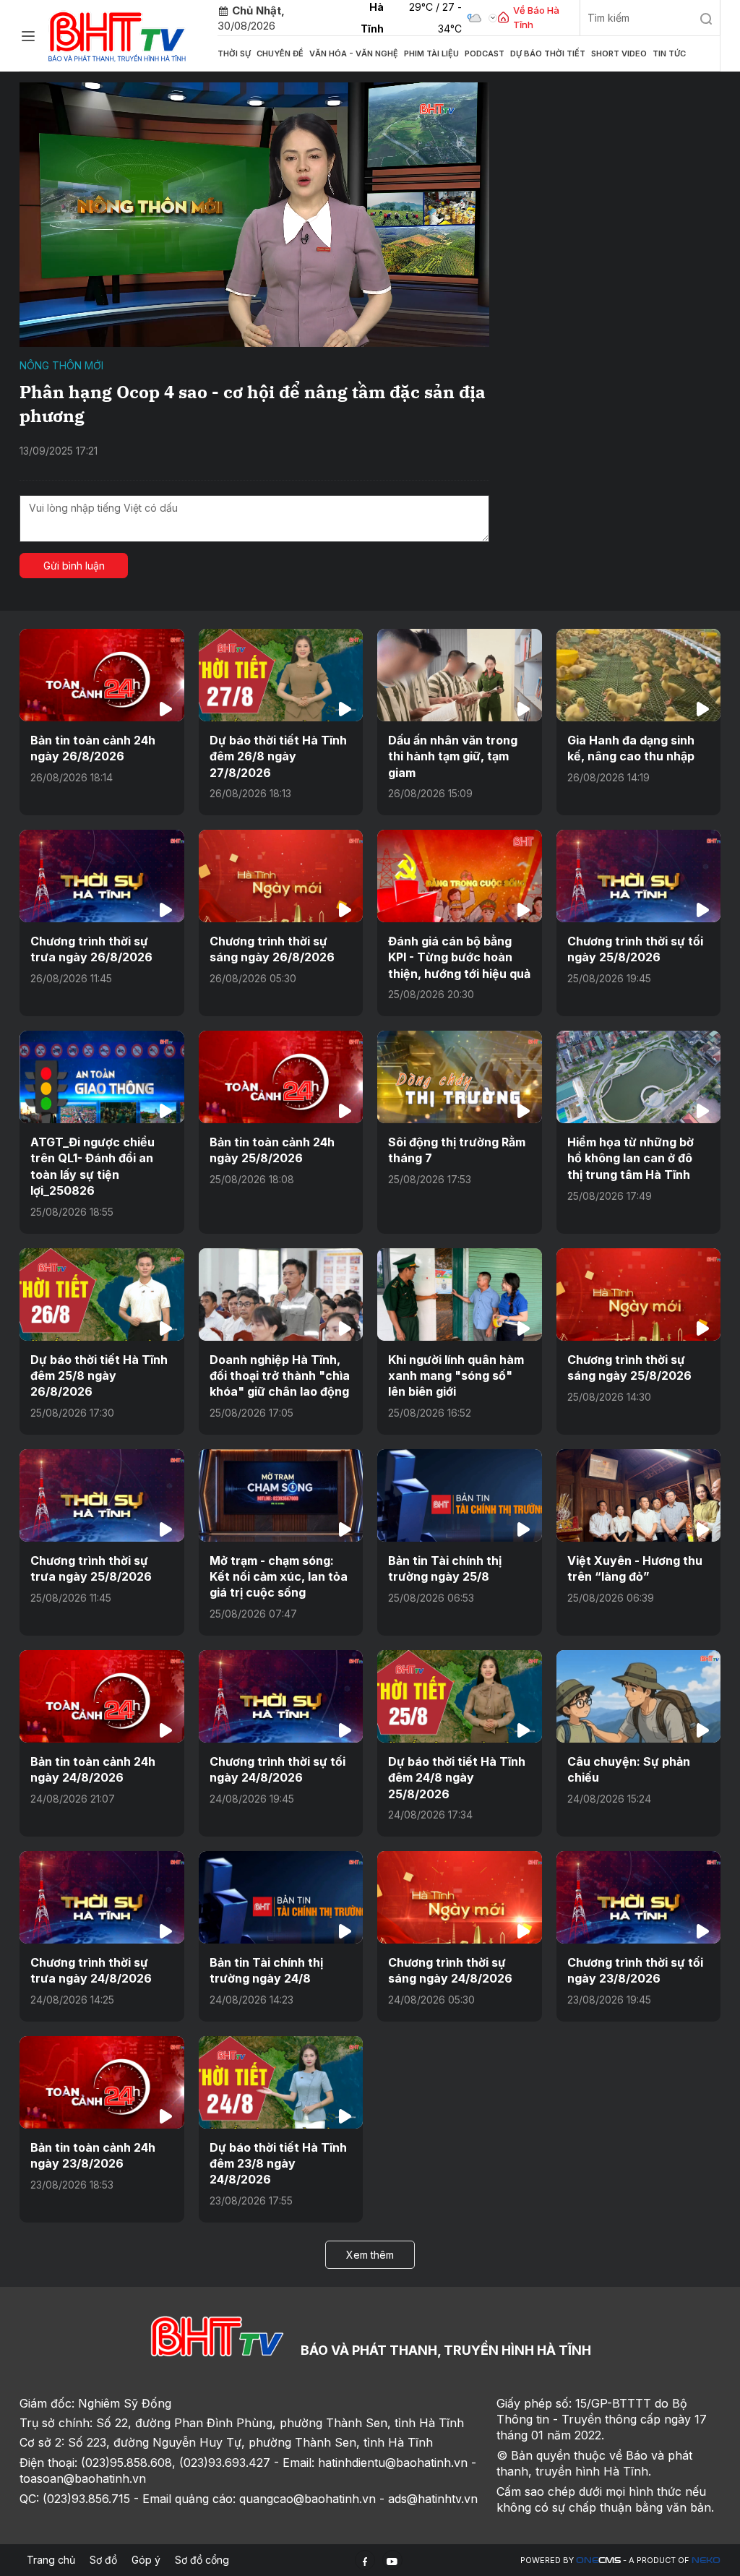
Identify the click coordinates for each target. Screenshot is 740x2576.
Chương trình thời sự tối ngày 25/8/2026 (635, 949)
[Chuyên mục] (28, 36)
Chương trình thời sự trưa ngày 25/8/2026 (91, 1568)
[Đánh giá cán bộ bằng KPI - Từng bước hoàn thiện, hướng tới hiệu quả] (460, 876)
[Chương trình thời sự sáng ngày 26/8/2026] (281, 876)
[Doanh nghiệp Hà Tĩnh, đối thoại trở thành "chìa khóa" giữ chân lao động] (281, 1295)
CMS (598, 2560)
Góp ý (146, 2560)
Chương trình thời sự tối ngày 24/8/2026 (277, 1769)
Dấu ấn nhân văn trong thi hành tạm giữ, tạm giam (453, 756)
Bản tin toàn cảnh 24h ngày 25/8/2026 (272, 1150)
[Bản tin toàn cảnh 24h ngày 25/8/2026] (281, 1077)
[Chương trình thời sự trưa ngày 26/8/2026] (102, 876)
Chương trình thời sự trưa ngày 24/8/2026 (91, 1970)
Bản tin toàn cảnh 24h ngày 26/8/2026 (93, 748)
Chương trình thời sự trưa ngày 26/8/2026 (91, 949)
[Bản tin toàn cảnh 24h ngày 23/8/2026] (102, 2082)
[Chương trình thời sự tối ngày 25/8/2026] (639, 876)
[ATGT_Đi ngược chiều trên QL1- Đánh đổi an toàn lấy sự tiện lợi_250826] (102, 1077)
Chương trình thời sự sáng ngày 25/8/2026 (629, 1368)
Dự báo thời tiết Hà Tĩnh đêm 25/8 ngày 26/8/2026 (99, 1376)
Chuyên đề (280, 53)
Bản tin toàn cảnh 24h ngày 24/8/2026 (93, 1769)
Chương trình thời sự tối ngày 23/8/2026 (635, 1970)
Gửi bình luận (74, 566)
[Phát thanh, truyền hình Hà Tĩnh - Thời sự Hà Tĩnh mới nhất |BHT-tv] (117, 34)
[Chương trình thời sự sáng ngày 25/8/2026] (639, 1295)
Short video (619, 53)
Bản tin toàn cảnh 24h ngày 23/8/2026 (93, 2155)
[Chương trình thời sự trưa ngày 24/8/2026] (102, 1897)
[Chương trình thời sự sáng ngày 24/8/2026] (460, 1897)
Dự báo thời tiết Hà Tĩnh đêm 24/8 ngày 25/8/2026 (457, 1778)
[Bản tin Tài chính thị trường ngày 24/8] (281, 1897)
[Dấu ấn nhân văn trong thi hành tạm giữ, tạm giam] (460, 675)
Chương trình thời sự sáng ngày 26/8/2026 (272, 949)
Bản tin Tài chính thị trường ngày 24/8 (266, 1970)
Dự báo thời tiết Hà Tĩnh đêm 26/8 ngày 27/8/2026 (278, 756)
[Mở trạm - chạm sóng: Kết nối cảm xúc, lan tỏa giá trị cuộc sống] (281, 1495)
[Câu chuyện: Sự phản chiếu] (639, 1696)
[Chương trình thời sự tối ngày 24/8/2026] (281, 1696)
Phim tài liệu (431, 53)
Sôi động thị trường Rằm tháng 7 (457, 1150)
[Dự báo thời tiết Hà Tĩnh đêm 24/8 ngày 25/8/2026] (460, 1696)
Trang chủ (51, 2560)
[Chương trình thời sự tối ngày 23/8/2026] (639, 1897)
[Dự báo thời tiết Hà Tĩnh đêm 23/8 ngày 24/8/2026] (281, 2082)
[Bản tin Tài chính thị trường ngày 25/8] (460, 1495)
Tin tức (669, 53)
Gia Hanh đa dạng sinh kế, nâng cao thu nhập (631, 748)
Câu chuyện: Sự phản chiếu (629, 1769)
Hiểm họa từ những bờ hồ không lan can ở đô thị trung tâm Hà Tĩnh (631, 1158)
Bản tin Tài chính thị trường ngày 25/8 (445, 1568)
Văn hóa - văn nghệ (354, 53)
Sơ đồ (103, 2560)
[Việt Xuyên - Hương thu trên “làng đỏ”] (639, 1495)
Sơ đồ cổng (202, 2560)
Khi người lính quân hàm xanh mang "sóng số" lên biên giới (456, 1376)
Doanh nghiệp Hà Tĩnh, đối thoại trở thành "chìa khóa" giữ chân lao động (280, 1376)
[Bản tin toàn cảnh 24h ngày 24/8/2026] (102, 1696)
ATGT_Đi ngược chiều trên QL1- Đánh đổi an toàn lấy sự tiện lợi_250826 (92, 1166)
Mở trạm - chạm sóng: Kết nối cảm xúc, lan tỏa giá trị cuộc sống (279, 1577)
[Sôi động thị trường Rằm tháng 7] (460, 1077)
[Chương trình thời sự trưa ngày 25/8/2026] (102, 1495)
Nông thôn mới (61, 365)
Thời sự (234, 53)
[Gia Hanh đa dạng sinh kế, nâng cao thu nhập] (639, 675)
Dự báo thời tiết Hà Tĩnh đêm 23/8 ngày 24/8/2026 (278, 2164)
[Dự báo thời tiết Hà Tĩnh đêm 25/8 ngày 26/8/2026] (102, 1295)
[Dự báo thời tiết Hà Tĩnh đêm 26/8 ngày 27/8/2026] (281, 675)
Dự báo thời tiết (548, 53)
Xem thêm (370, 2255)
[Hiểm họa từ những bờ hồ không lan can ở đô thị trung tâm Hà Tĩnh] (639, 1077)
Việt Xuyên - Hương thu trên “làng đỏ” (635, 1568)
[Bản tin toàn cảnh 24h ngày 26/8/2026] (102, 675)
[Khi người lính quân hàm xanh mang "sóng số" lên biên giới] (460, 1295)
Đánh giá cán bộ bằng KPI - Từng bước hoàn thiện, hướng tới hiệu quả (459, 957)
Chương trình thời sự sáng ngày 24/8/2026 (450, 1970)
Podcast (485, 53)
